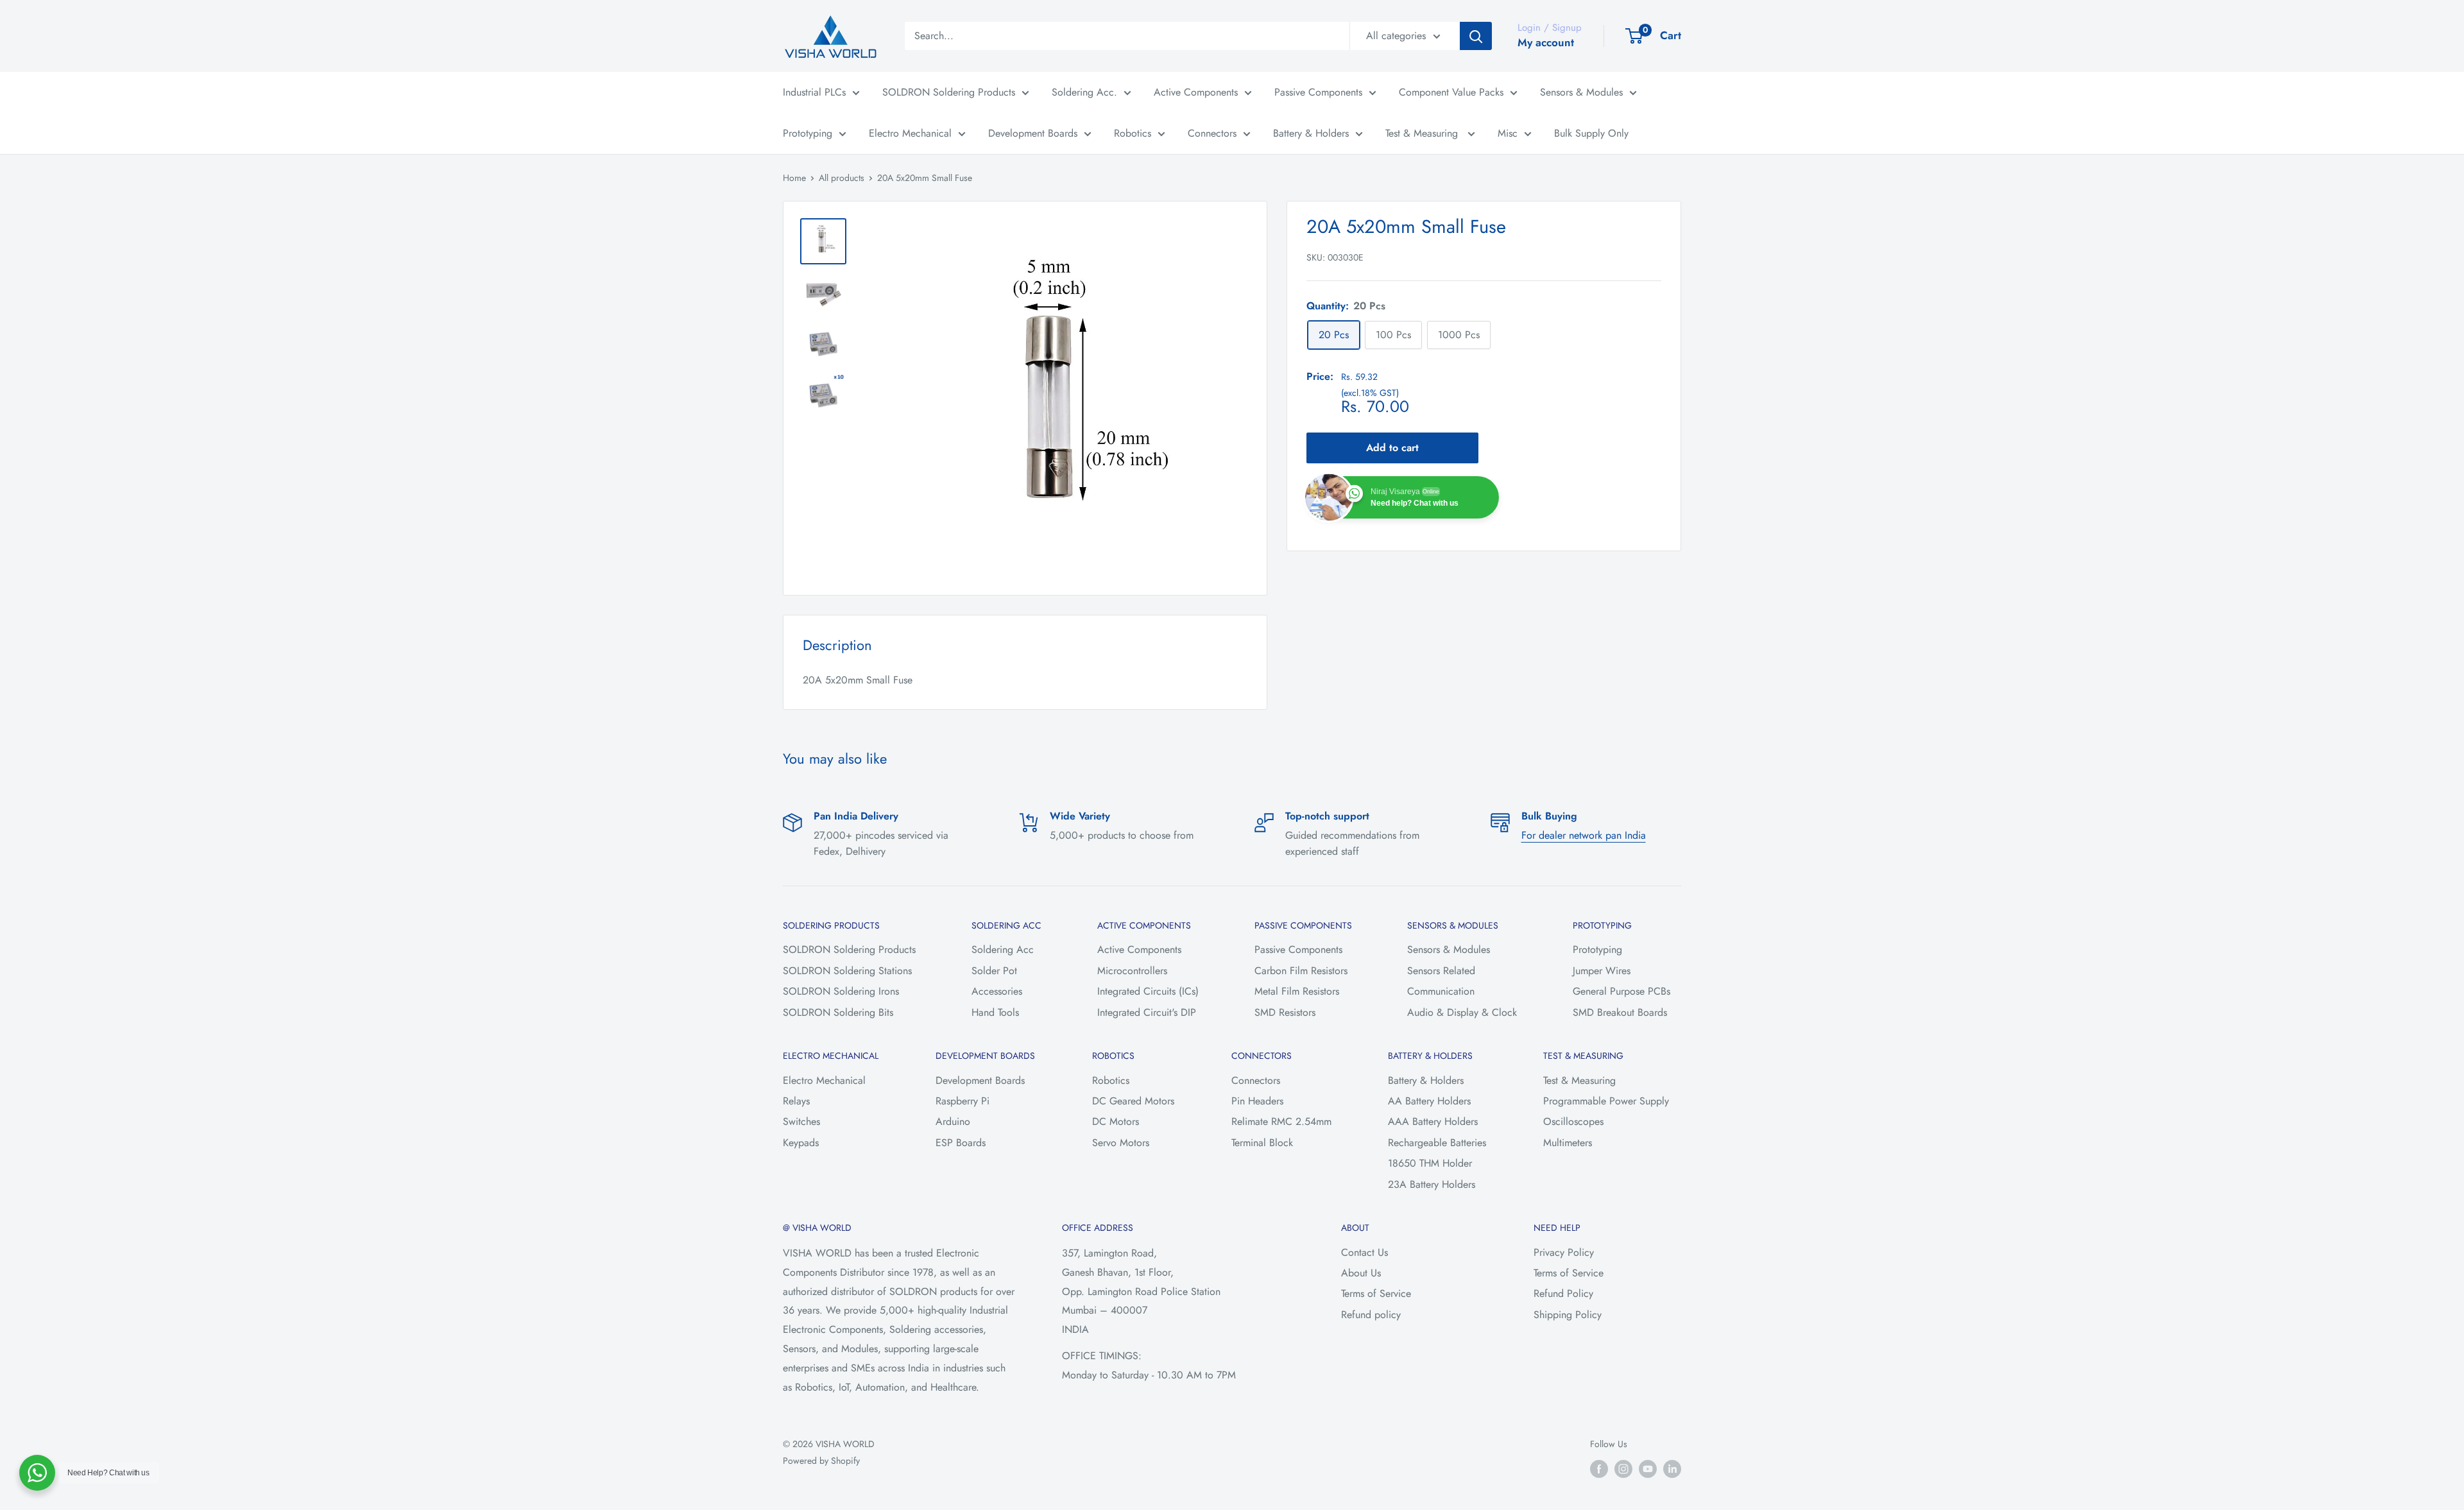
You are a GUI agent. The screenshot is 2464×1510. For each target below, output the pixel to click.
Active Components (1196, 92)
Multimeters (1568, 1143)
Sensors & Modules (1581, 92)
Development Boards (1033, 133)
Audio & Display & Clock (1462, 1012)
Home (794, 178)
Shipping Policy (1568, 1315)
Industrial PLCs (814, 92)
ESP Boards (961, 1143)
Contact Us (1365, 1252)
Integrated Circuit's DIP (1147, 1012)
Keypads (801, 1143)
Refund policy (1371, 1315)
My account (1546, 42)
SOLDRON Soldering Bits (838, 1012)
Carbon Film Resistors (1301, 971)
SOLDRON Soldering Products (949, 92)
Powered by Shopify (821, 1461)
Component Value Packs (1451, 92)
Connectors (1212, 133)
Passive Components (1318, 92)
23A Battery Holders (1432, 1184)
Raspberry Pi (963, 1101)
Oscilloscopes (1573, 1121)
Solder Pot (994, 971)
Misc (1508, 133)
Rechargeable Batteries (1437, 1143)
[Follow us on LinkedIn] (1672, 1469)
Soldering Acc (1003, 949)
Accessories (997, 991)
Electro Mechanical (910, 133)
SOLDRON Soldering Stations (847, 971)
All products (842, 178)
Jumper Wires (1602, 971)
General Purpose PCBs (1621, 991)
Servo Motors (1121, 1143)
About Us (1361, 1273)
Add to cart (1392, 448)
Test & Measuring (1423, 133)
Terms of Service (1376, 1293)
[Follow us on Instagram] (1623, 1469)
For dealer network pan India (1584, 835)
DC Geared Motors (1133, 1101)
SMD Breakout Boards (1620, 1012)
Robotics (1133, 133)
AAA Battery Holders (1433, 1121)
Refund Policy (1563, 1293)
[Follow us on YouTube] (1648, 1469)
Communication (1441, 991)
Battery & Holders (1311, 133)
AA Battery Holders (1429, 1101)
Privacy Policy (1564, 1252)
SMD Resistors (1285, 1012)
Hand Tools (995, 1012)
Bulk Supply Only (1591, 133)
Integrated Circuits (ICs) (1148, 991)
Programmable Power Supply (1606, 1101)
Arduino (953, 1121)
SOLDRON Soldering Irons (841, 991)
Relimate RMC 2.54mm (1281, 1121)
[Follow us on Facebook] (1599, 1469)
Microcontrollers (1132, 971)
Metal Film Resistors (1297, 991)
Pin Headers (1257, 1101)
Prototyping (808, 133)
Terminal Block (1262, 1143)
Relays (796, 1101)
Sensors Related (1441, 971)
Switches (801, 1121)
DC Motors (1116, 1121)
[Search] (1476, 36)
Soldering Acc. (1084, 92)
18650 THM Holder (1430, 1163)
